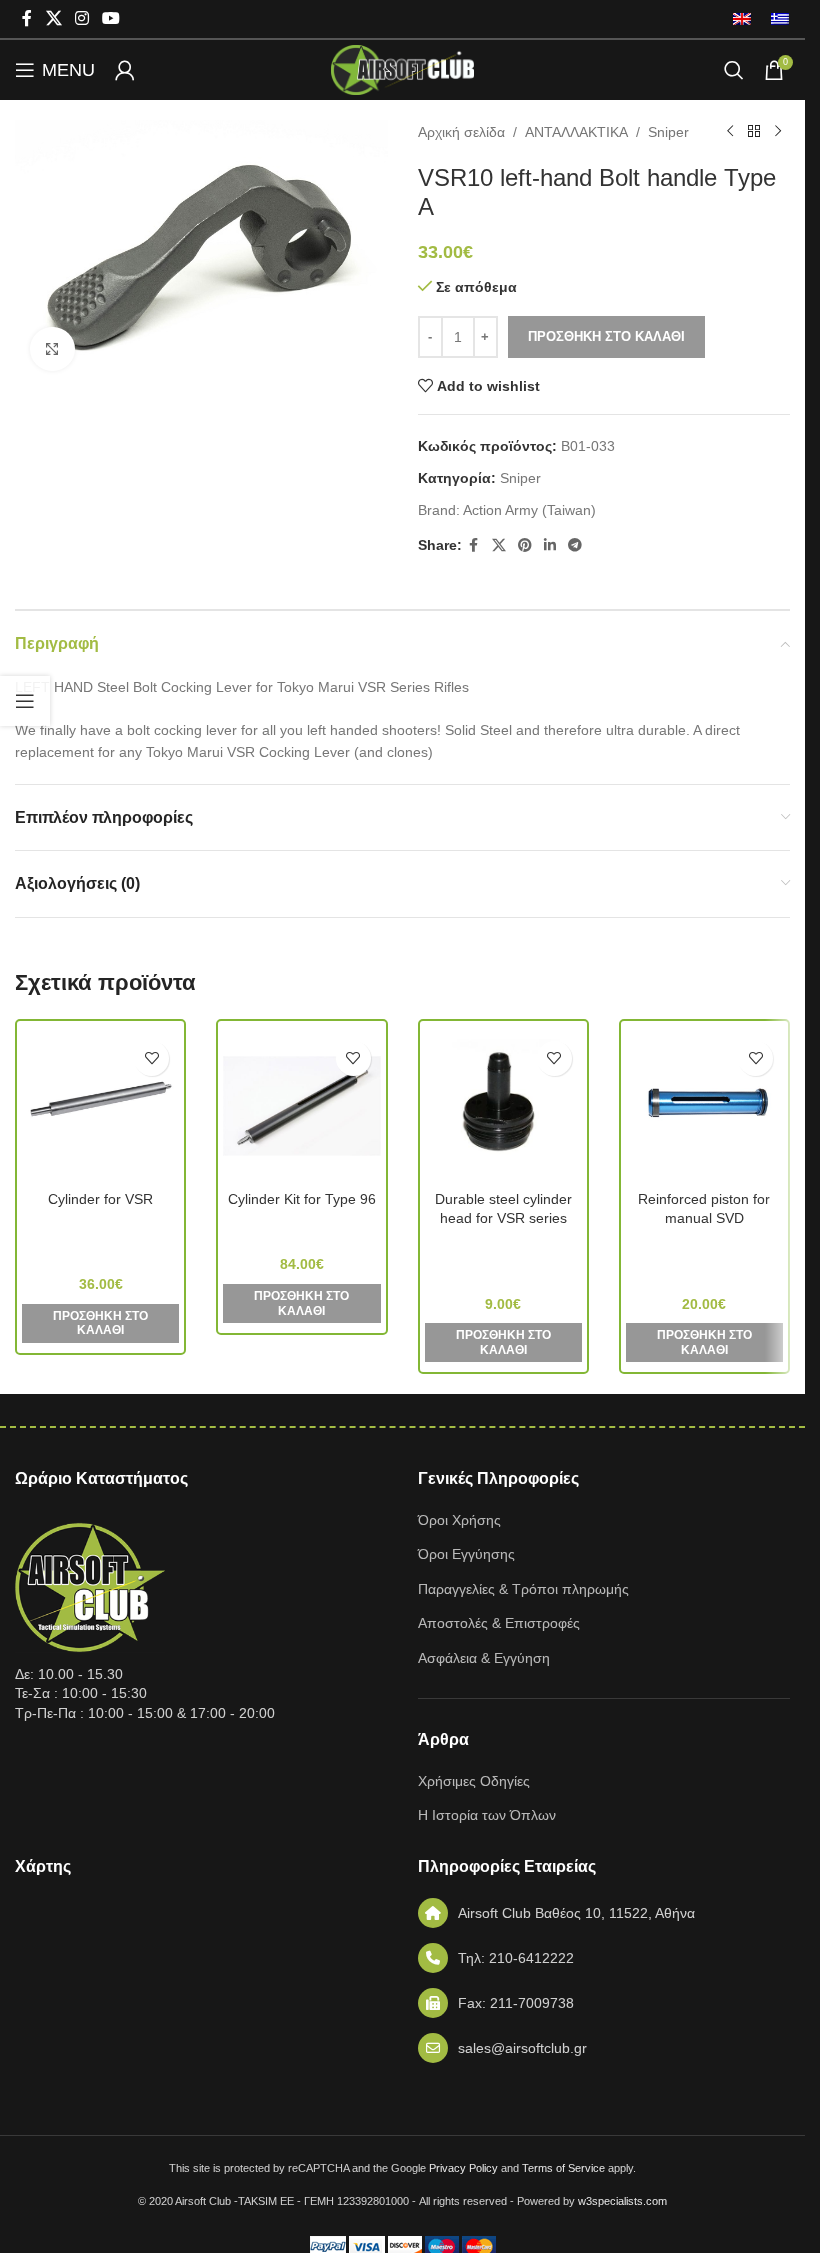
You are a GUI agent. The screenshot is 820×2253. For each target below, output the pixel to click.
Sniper (668, 132)
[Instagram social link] (81, 18)
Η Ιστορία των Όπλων (487, 1815)
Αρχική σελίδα (461, 132)
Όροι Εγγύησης (466, 1554)
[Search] (734, 70)
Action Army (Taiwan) (529, 510)
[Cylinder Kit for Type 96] (301, 1106)
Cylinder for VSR (100, 1199)
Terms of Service (563, 2168)
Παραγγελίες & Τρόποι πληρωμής (523, 1589)
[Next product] (778, 132)
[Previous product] (730, 132)
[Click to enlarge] (52, 349)
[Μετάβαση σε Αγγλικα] (742, 19)
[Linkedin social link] (550, 545)
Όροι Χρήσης (459, 1520)
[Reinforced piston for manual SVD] (704, 1106)
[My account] (125, 70)
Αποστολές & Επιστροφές (499, 1623)
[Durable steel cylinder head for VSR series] (503, 1106)
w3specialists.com (622, 2201)
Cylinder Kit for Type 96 (302, 1199)
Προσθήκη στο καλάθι (606, 336)
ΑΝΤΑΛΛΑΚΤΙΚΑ (576, 132)
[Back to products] (754, 132)
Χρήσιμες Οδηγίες (474, 1781)
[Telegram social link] (575, 545)
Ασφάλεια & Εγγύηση (484, 1658)
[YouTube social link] (111, 18)
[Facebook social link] (27, 18)
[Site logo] (402, 69)
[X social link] (53, 18)
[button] (100, 1323)
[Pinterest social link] (525, 545)
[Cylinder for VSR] (100, 1106)
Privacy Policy (463, 2168)
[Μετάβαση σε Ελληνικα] (775, 19)
